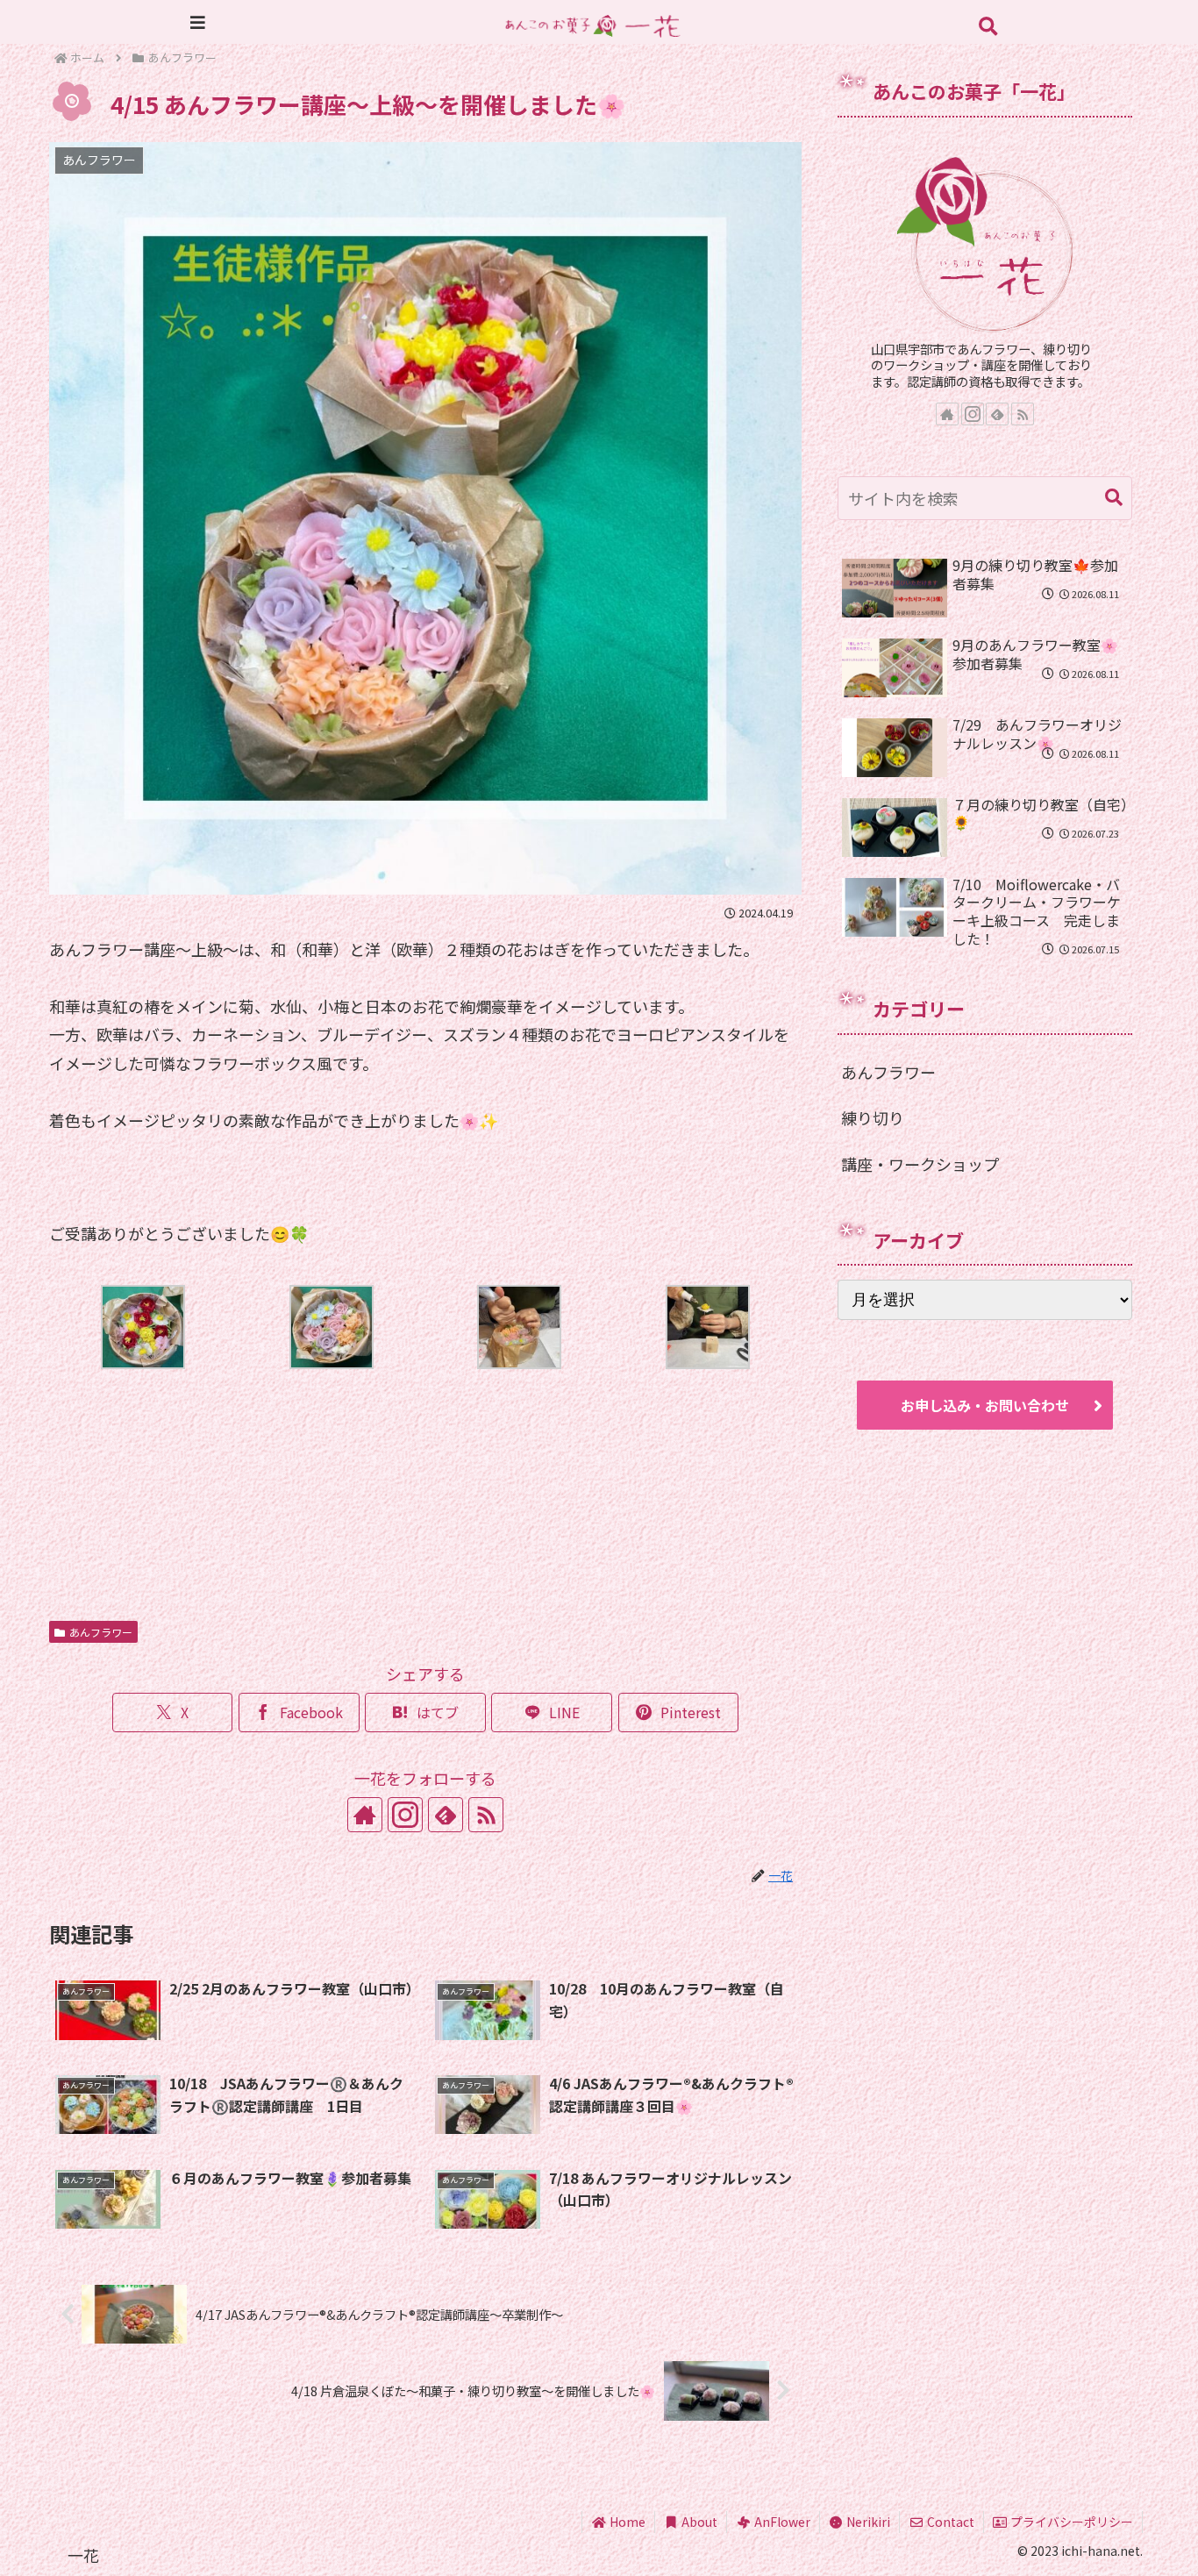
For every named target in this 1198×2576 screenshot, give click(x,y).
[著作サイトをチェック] (365, 1815)
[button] (1114, 498)
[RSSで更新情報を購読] (486, 1815)
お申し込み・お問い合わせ (985, 1405)
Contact (949, 2522)
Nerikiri (867, 2522)
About (698, 2522)
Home (626, 2522)
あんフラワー (101, 1632)
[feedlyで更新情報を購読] (446, 1815)
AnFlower (781, 2522)
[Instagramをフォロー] (405, 1815)
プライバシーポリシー (1070, 2522)
